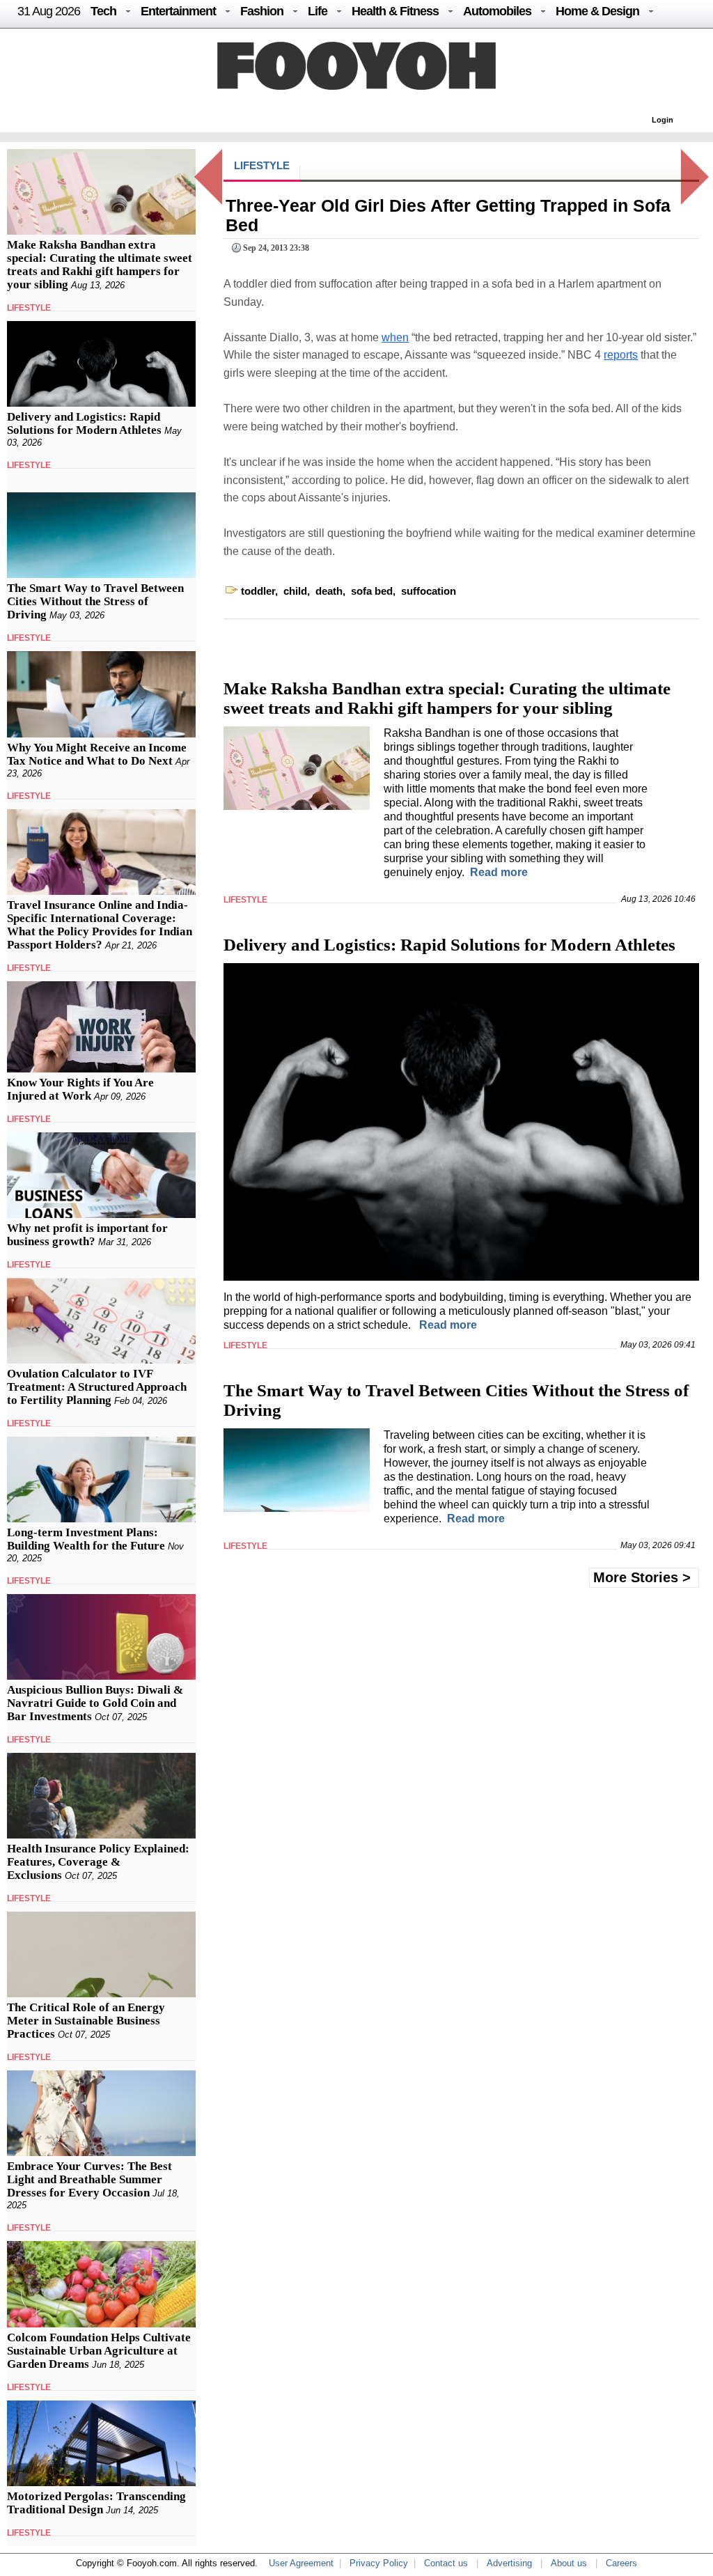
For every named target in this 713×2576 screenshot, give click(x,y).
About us (569, 2563)
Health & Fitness (395, 11)
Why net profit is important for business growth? (87, 1235)
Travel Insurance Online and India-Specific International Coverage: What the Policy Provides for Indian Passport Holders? (100, 925)
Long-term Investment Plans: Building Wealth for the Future (86, 1539)
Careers (621, 2563)
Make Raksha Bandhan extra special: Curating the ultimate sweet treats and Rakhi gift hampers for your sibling (100, 265)
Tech (103, 11)
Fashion (262, 11)
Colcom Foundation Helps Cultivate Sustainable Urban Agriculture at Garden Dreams (99, 2351)
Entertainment (178, 11)
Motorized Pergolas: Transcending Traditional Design (96, 2503)
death (329, 591)
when (395, 337)
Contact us (446, 2563)
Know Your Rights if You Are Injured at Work (80, 1089)
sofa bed (372, 591)
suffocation (429, 591)
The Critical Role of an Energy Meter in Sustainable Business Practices (86, 2021)
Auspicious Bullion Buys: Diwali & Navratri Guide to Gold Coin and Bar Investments (95, 1703)
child (295, 591)
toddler (258, 591)
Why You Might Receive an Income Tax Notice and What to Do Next (97, 754)
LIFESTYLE (29, 308)
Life (318, 11)
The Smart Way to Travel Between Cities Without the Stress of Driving (95, 601)
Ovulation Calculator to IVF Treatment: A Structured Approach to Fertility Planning (97, 1387)
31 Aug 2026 (49, 11)
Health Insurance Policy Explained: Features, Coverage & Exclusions (98, 1862)
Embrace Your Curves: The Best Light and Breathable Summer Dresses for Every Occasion (89, 2179)
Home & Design (597, 11)
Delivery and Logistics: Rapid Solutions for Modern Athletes (84, 423)
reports (621, 355)
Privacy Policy (379, 2563)
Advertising (509, 2563)
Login (663, 120)
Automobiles (497, 11)
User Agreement (301, 2563)
